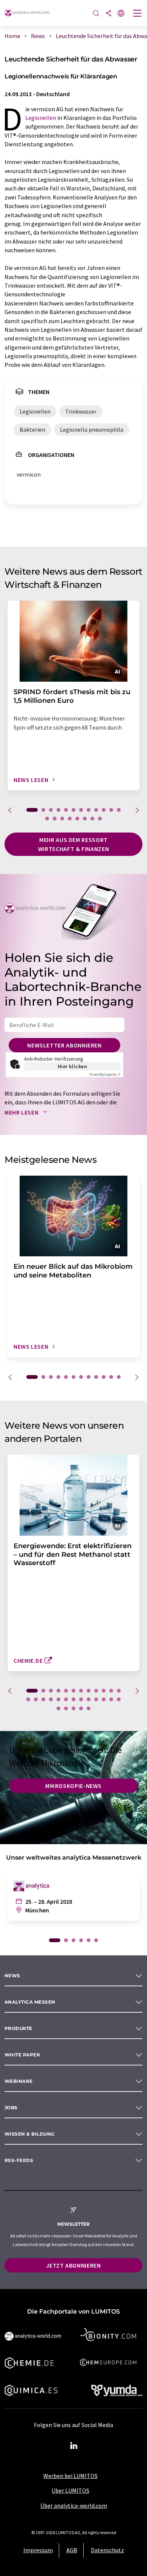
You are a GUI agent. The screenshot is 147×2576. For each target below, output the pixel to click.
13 (47, 819)
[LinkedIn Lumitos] (73, 2446)
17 (77, 819)
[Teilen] (109, 14)
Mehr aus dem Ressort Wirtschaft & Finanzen (73, 844)
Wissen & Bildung (30, 2134)
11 (111, 810)
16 (70, 819)
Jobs (11, 2108)
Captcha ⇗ (105, 1074)
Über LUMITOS (70, 2490)
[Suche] (96, 14)
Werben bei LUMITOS (70, 2476)
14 (55, 819)
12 (119, 810)
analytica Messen (30, 2002)
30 (89, 1708)
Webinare (19, 2081)
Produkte (18, 2028)
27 (66, 1708)
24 (111, 1699)
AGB (72, 2550)
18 (85, 819)
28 (73, 1708)
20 (100, 819)
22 (96, 1699)
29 (81, 1708)
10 (104, 810)
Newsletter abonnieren (64, 1045)
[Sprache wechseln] (121, 14)
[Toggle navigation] (138, 14)
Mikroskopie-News (73, 1786)
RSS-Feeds (19, 2160)
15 (62, 819)
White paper (22, 2055)
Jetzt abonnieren (73, 2265)
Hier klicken (73, 1066)
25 (119, 1699)
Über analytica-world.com (74, 2505)
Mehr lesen (22, 1112)
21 (89, 1699)
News (12, 1976)
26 (58, 1708)
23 (104, 1699)
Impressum (38, 2550)
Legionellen (41, 118)
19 (92, 819)
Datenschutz (107, 2550)
